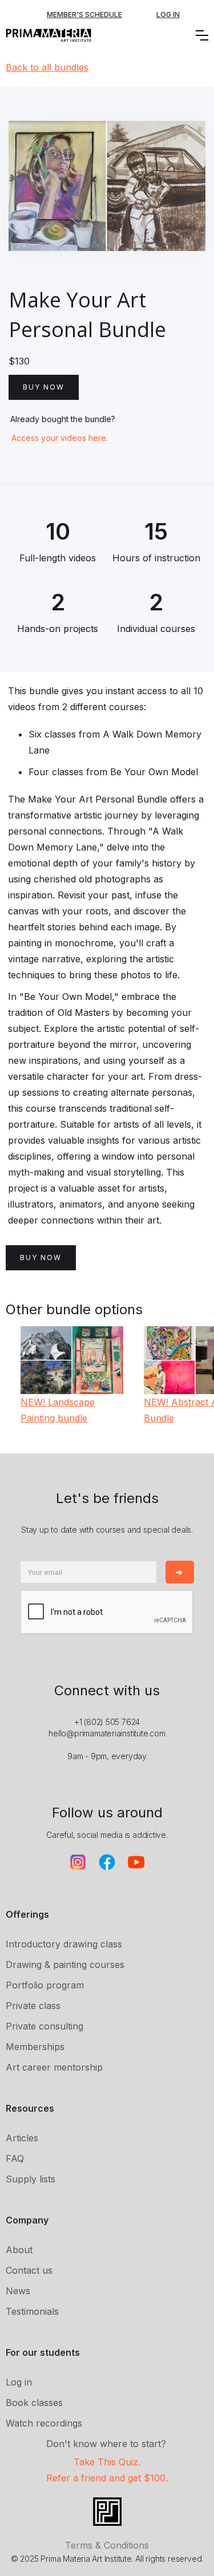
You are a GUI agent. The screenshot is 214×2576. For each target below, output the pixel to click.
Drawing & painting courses (65, 1965)
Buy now (44, 387)
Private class (33, 2006)
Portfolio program (45, 1985)
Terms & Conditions (107, 2545)
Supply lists (31, 2179)
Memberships (35, 2047)
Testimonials (32, 2311)
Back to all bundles (47, 67)
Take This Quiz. (107, 2462)
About (19, 2250)
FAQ (15, 2158)
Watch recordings (44, 2423)
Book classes (34, 2403)
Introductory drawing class (64, 1944)
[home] (49, 35)
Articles (22, 2138)
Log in (19, 2382)
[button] (202, 35)
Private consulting (45, 2026)
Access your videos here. (60, 438)
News (18, 2291)
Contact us (29, 2270)
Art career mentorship (54, 2067)
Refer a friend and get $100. (107, 2478)
